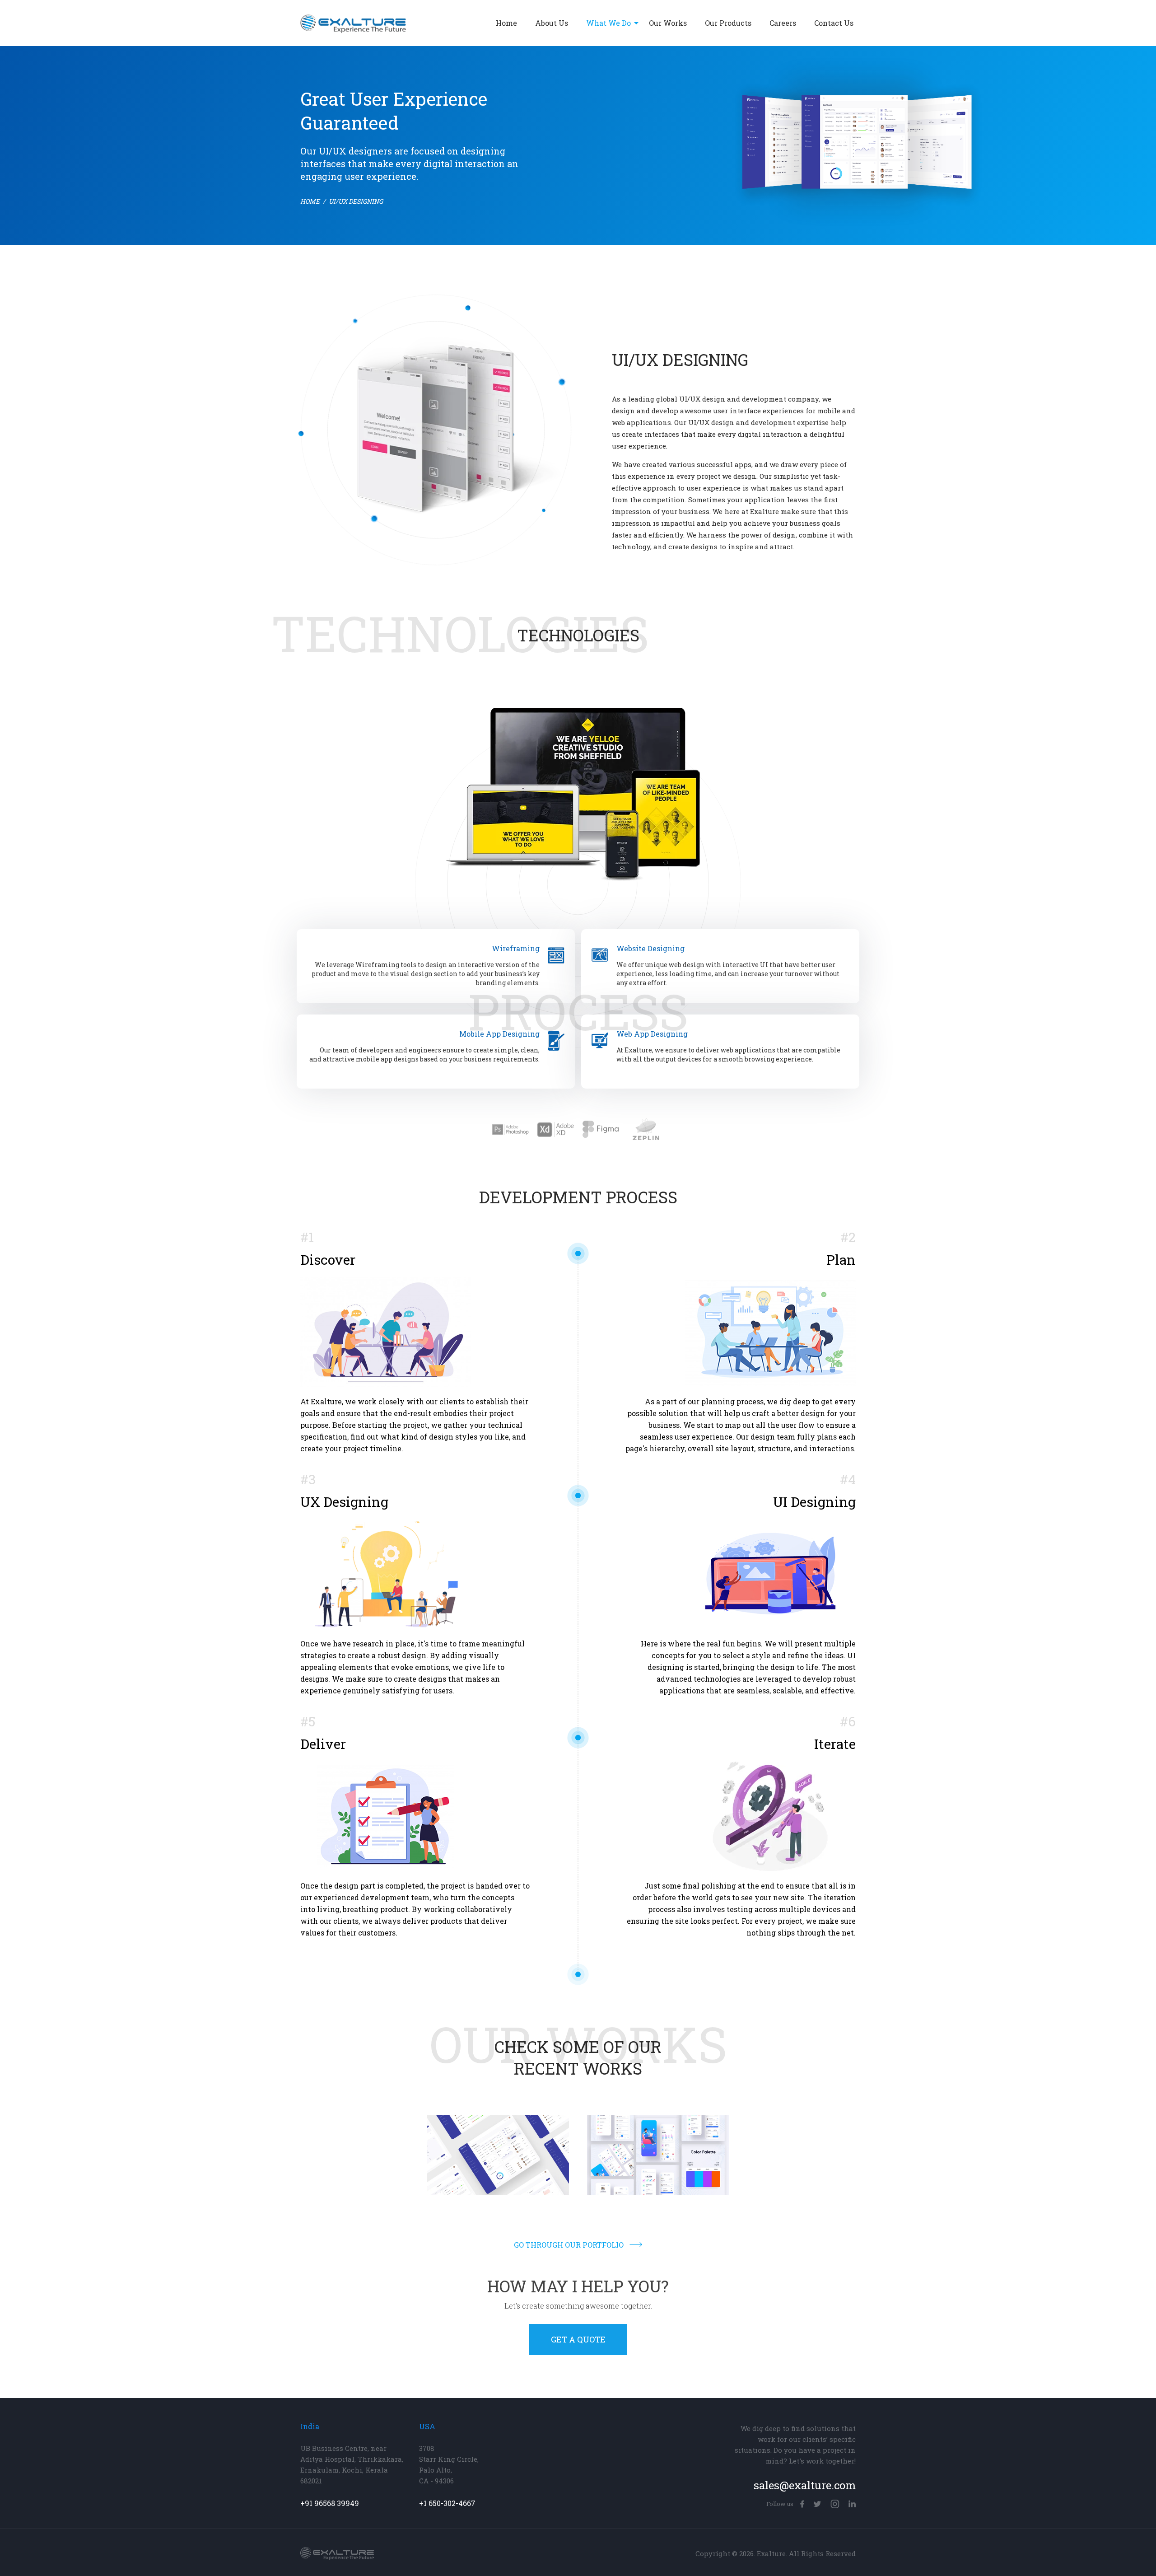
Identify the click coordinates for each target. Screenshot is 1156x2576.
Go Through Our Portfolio (569, 2245)
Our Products (728, 23)
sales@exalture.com (805, 2485)
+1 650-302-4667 (447, 2503)
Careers (783, 23)
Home (506, 23)
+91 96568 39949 (330, 2503)
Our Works (668, 23)
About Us (552, 23)
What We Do (608, 23)
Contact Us (834, 23)
